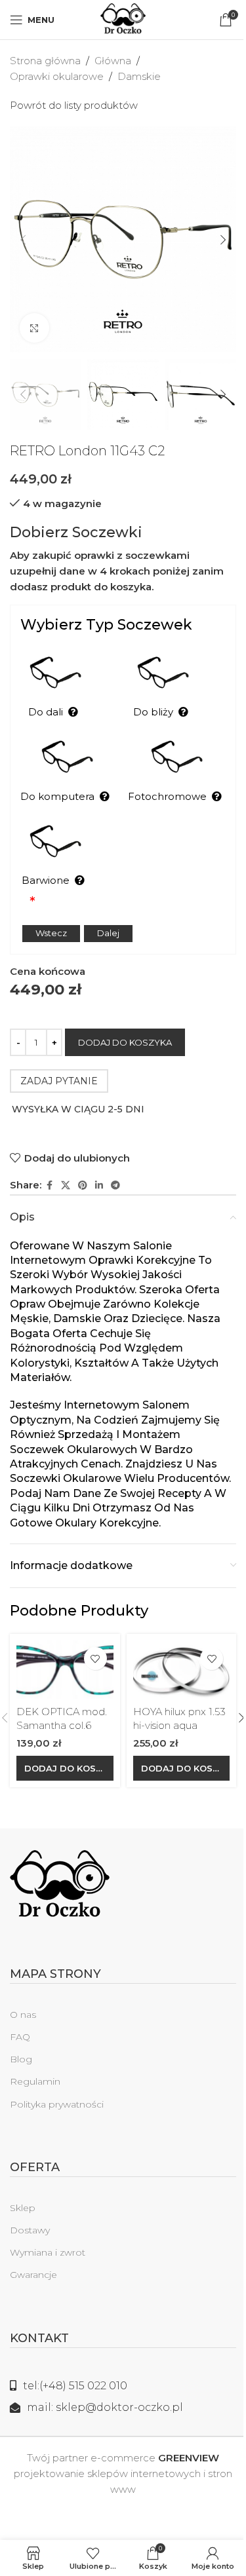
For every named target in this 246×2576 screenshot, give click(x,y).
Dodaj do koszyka (125, 1042)
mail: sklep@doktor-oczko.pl (105, 2407)
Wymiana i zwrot (48, 2252)
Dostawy (30, 2230)
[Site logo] (123, 19)
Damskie (139, 76)
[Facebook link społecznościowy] (49, 1185)
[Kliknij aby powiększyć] (34, 328)
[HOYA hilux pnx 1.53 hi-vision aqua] (182, 1670)
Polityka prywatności (57, 2104)
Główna (113, 61)
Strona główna (45, 61)
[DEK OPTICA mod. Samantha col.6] (65, 1670)
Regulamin (35, 2081)
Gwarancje (33, 2275)
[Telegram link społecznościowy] (115, 1185)
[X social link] (66, 1185)
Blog (21, 2059)
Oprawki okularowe (57, 76)
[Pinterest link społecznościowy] (83, 1185)
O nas (23, 2015)
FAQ (20, 2037)
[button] (23, 240)
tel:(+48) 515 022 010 (75, 2386)
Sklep (23, 2208)
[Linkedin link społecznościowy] (99, 1185)
